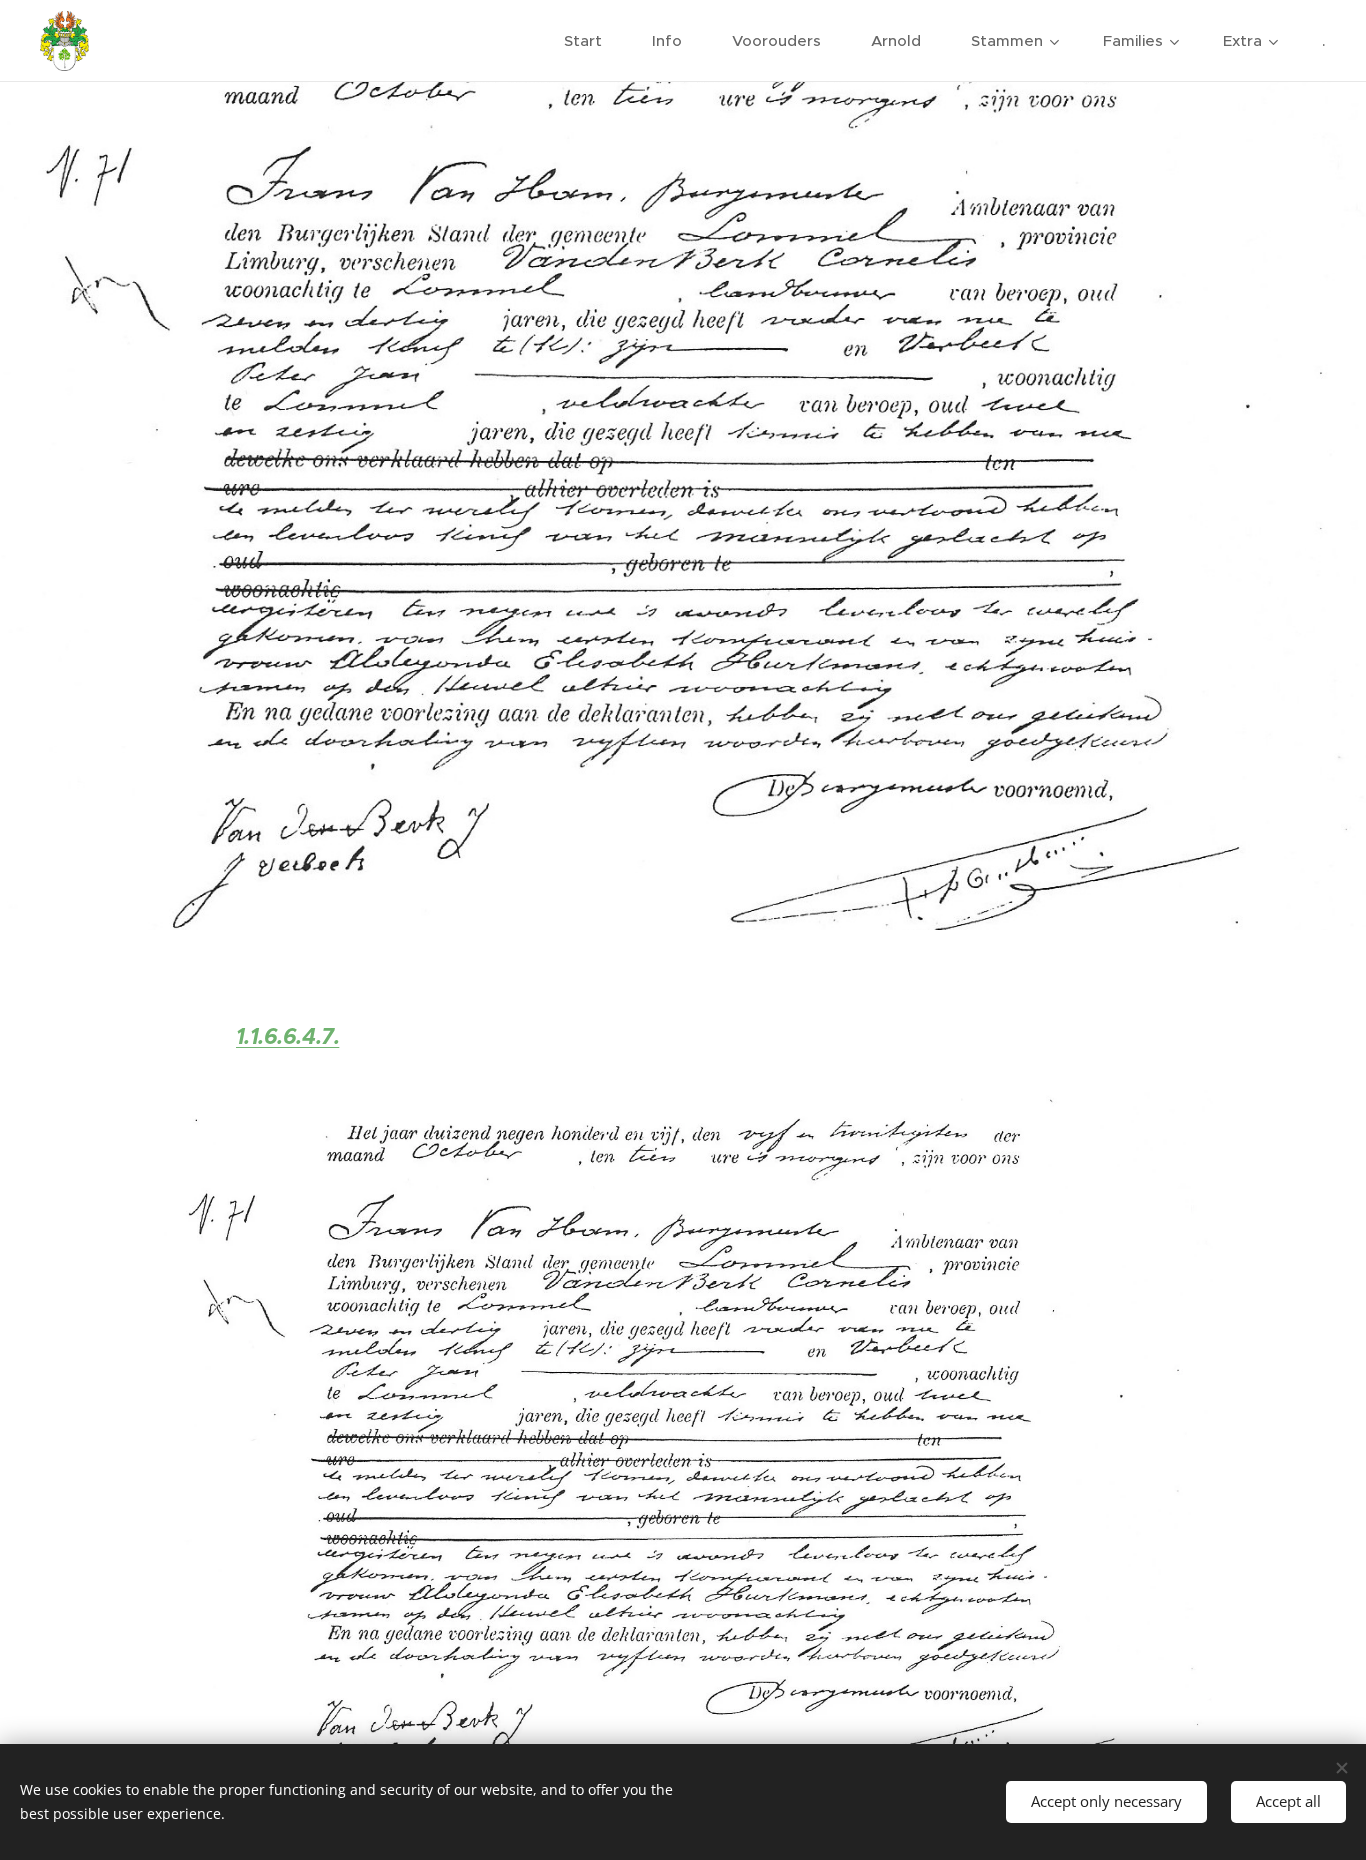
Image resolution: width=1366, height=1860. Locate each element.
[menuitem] (593, 41)
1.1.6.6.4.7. (288, 1036)
